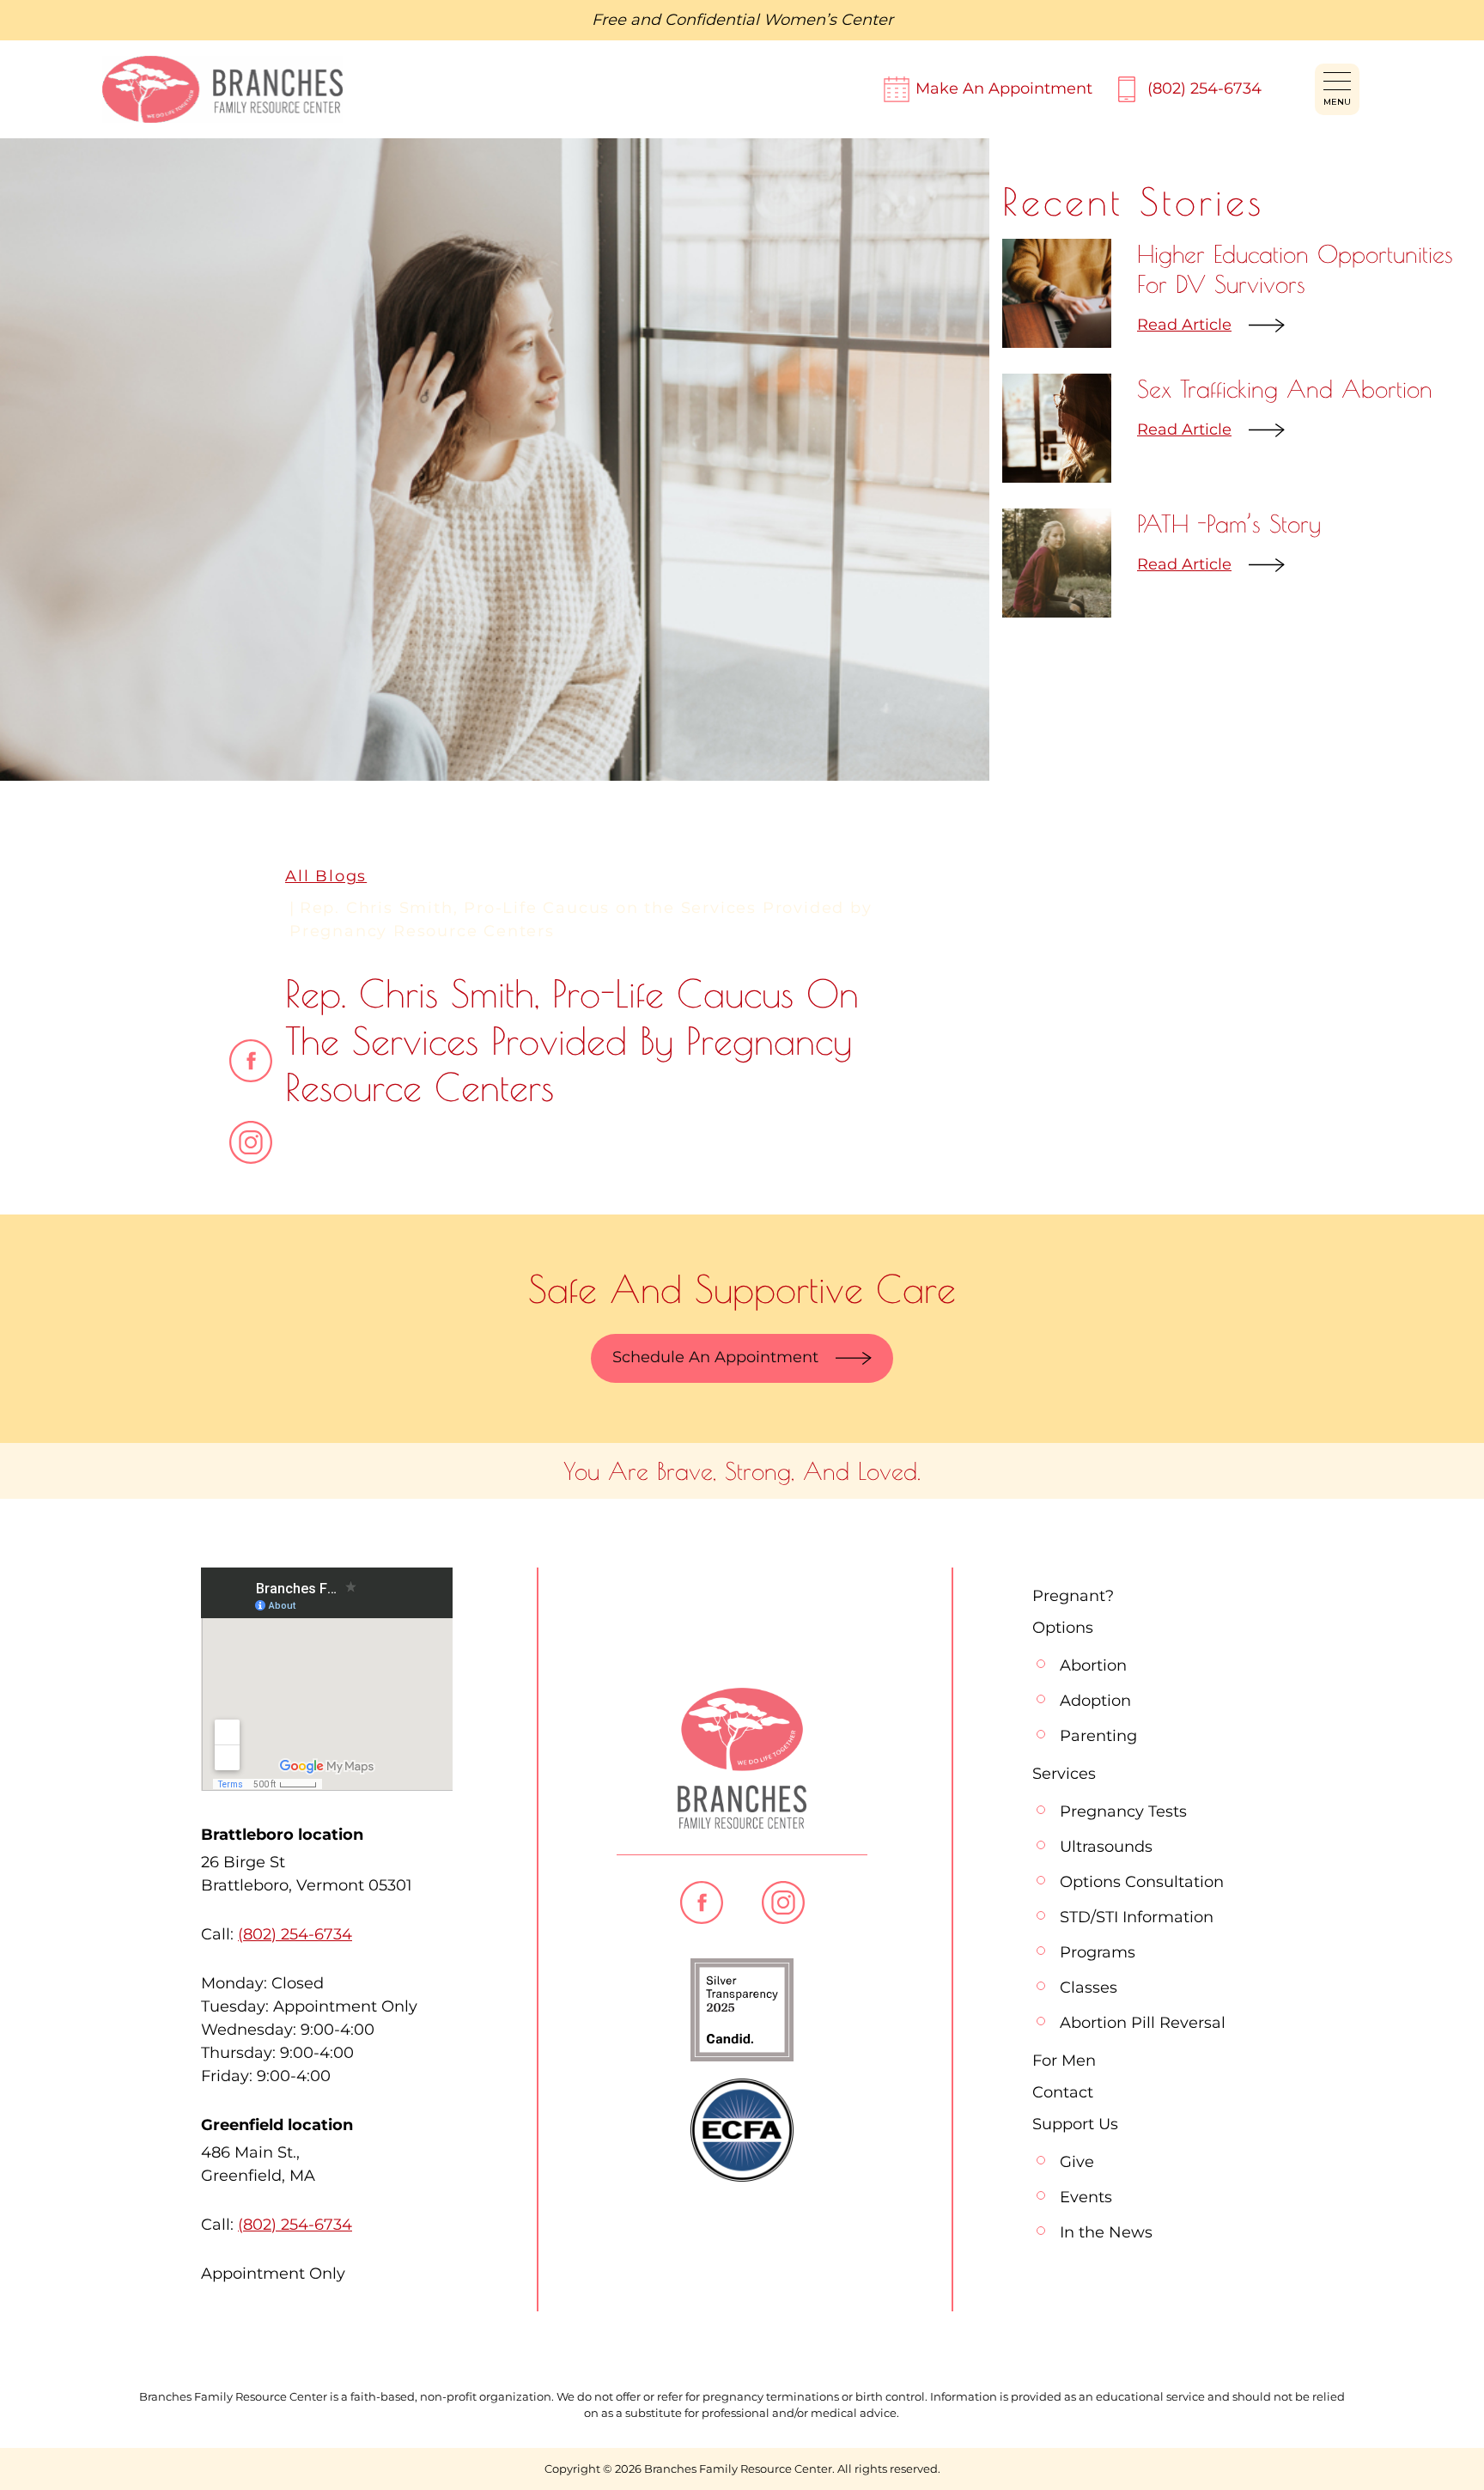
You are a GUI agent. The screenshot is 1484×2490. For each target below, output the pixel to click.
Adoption (1095, 1701)
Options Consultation (1142, 1882)
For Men (1064, 2061)
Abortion (1093, 1665)
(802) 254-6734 (1204, 88)
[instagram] (251, 1142)
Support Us (1075, 2124)
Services (1064, 1774)
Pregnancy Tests (1123, 1811)
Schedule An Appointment (715, 1357)
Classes (1089, 1988)
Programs (1098, 1952)
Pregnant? (1073, 1596)
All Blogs (326, 876)
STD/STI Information (1137, 1917)
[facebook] (251, 1061)
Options (1063, 1628)
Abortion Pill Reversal (1143, 2023)
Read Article (1184, 325)
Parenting (1098, 1736)
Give (1077, 2162)
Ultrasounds (1106, 1847)
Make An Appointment (1004, 88)
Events (1086, 2197)
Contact (1063, 2092)
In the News (1106, 2232)
